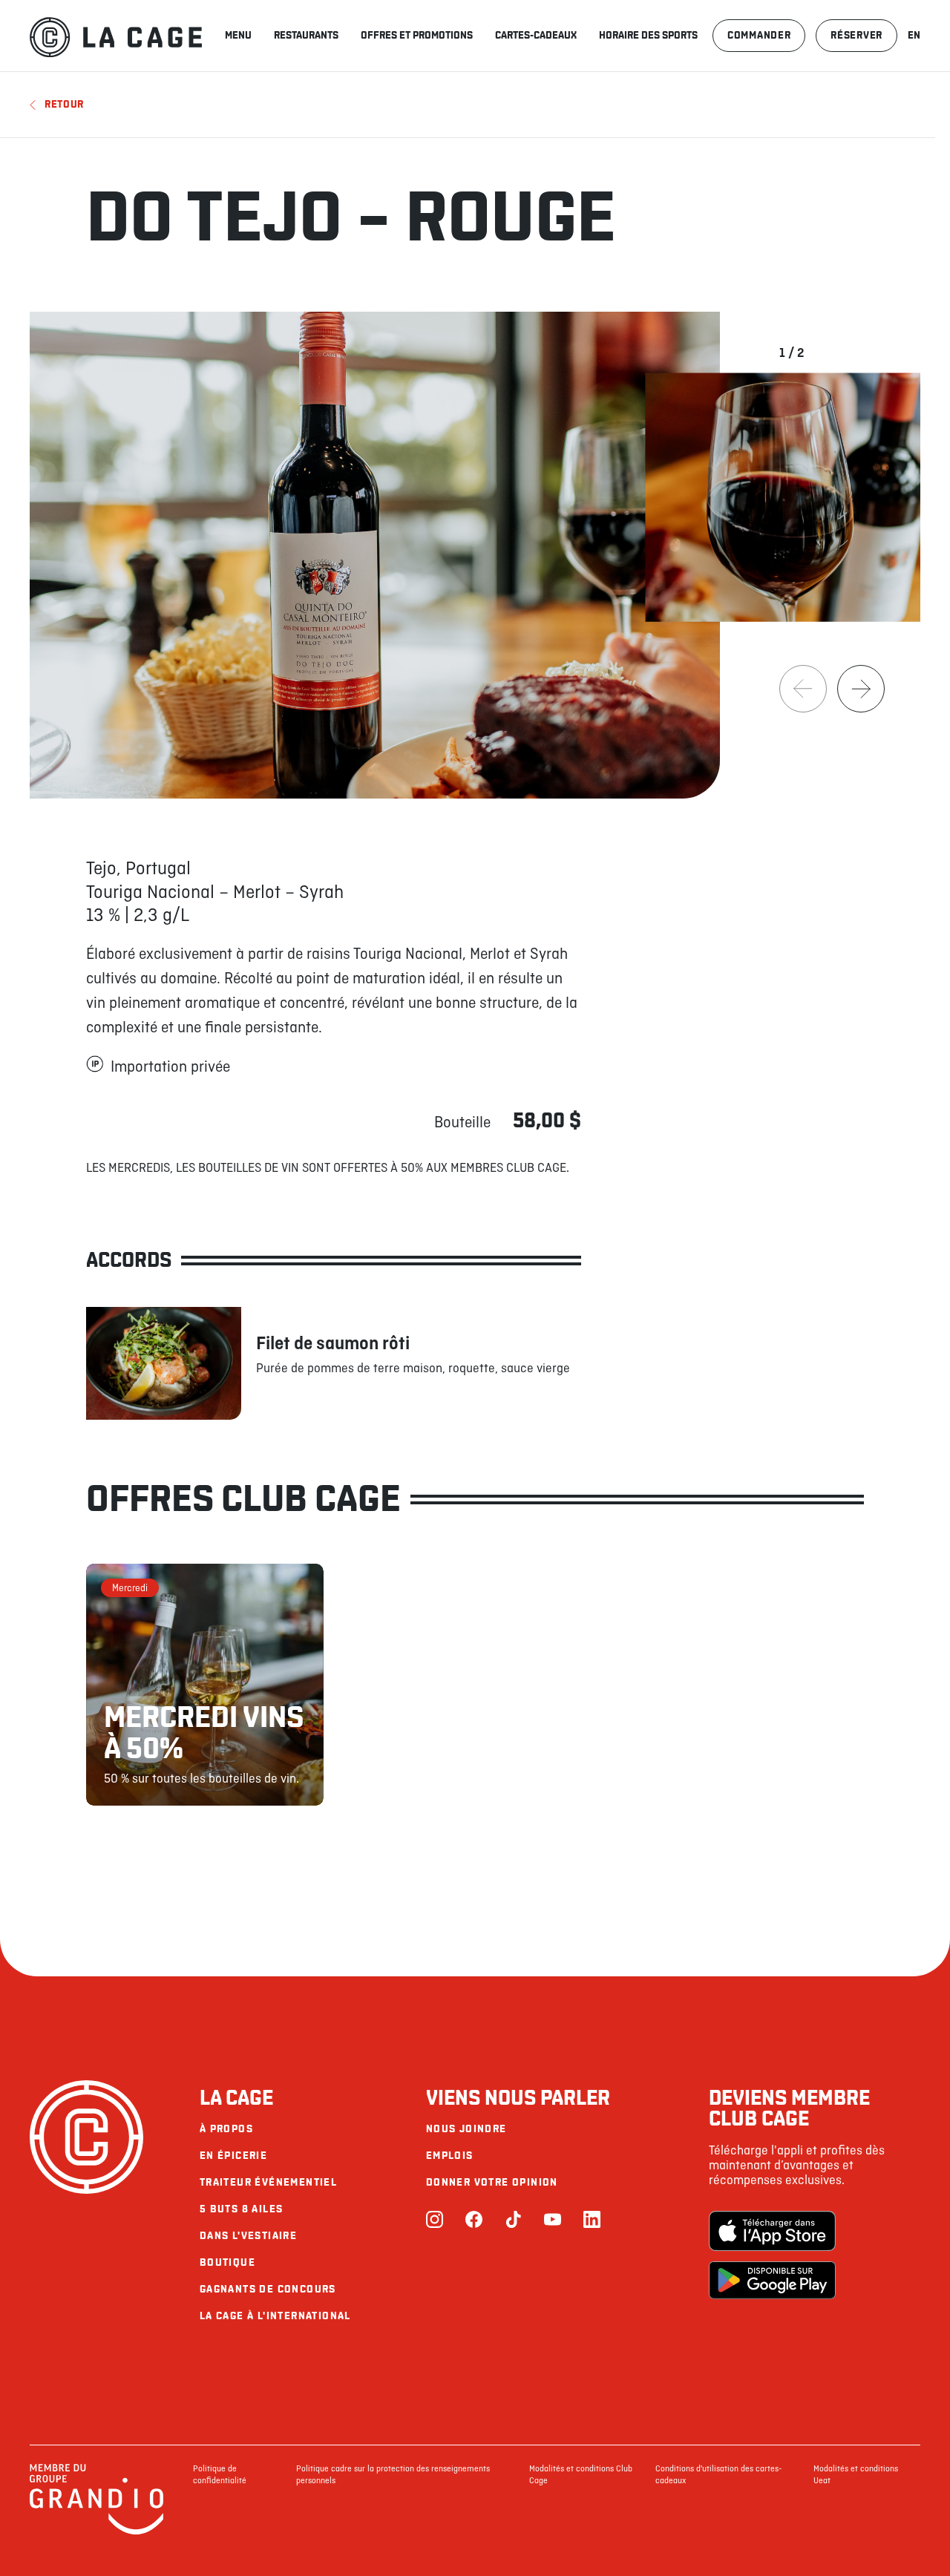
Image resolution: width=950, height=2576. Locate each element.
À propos (226, 2129)
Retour (64, 104)
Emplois (450, 2156)
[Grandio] (96, 2532)
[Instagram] (435, 2221)
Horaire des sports (648, 35)
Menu (238, 35)
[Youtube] (553, 2221)
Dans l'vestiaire (248, 2236)
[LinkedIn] (592, 2221)
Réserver (856, 35)
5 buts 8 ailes (242, 2209)
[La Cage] (116, 36)
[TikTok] (513, 2221)
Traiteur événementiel (268, 2182)
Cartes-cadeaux (536, 35)
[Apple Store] (772, 2232)
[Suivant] (861, 689)
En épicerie (233, 2156)
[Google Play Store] (772, 2282)
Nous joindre (466, 2129)
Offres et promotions (417, 35)
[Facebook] (474, 2221)
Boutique (227, 2262)
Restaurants (306, 35)
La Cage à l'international (275, 2316)
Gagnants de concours (268, 2289)
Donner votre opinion (492, 2182)
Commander (759, 35)
